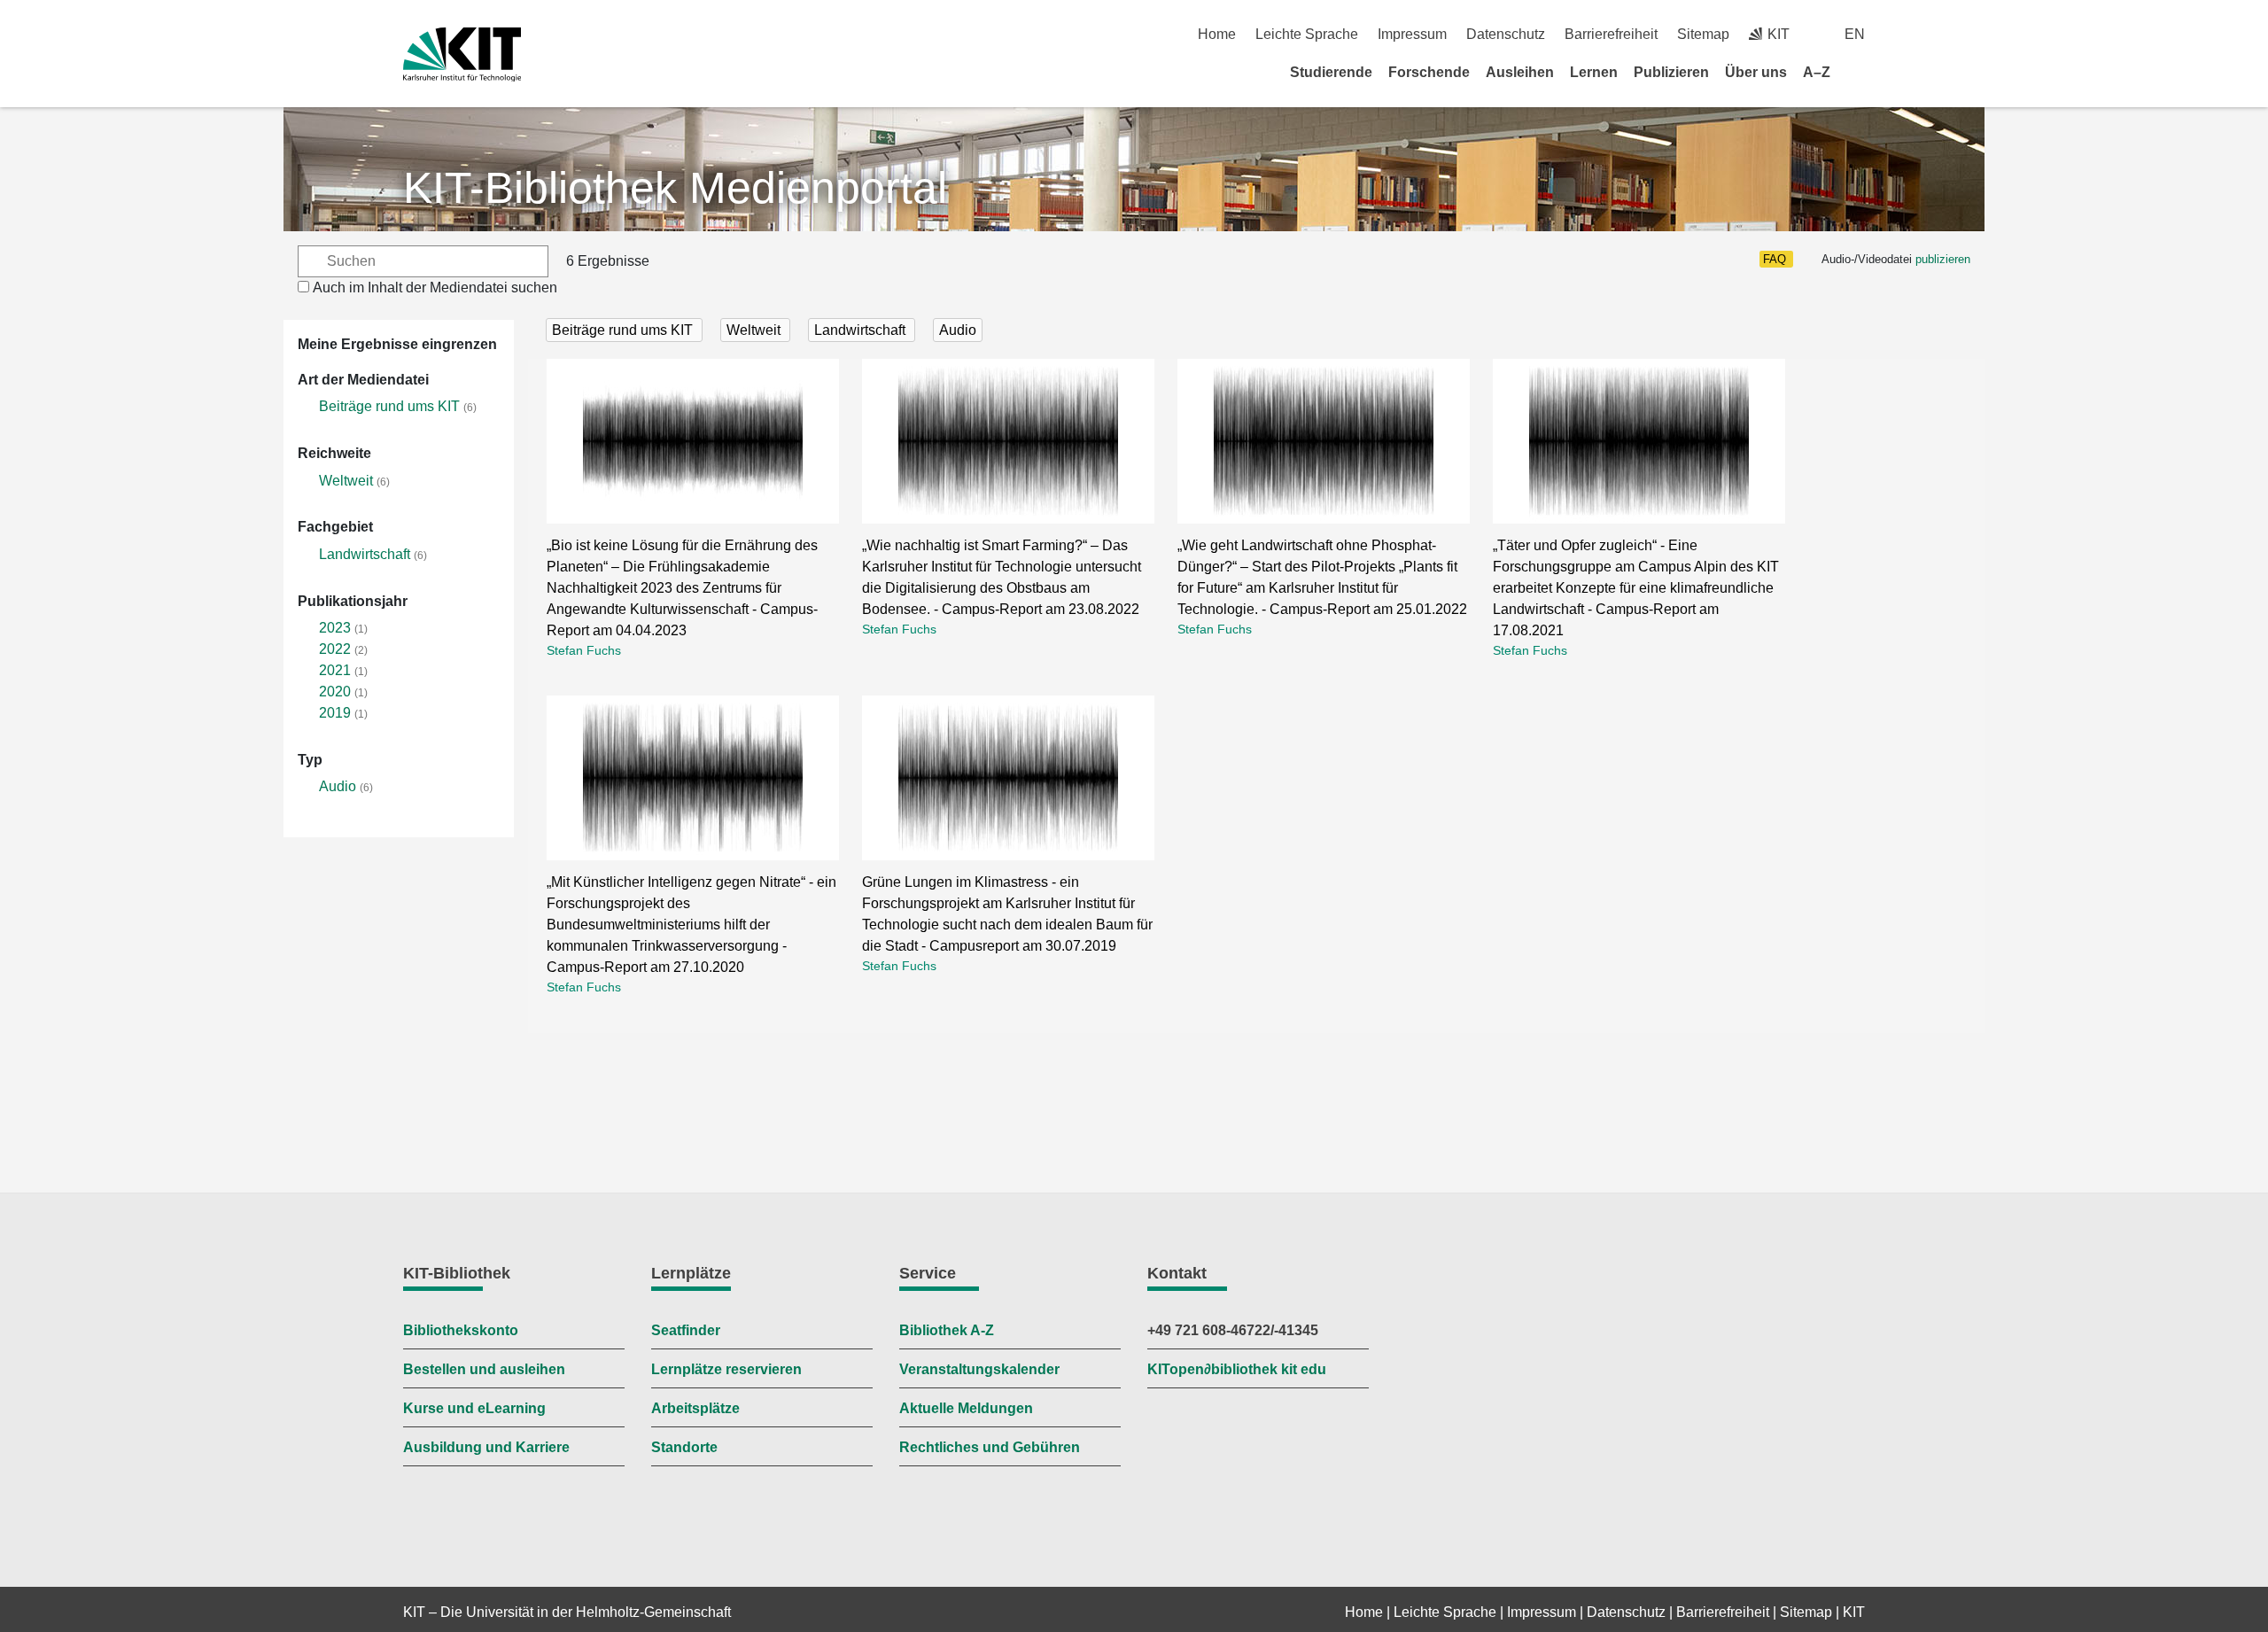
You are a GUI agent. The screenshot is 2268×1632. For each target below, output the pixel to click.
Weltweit (346, 481)
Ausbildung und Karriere (486, 1447)
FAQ (1775, 259)
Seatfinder (686, 1330)
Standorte (684, 1447)
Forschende (1429, 72)
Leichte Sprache (1307, 34)
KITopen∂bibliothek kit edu (1237, 1369)
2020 (335, 692)
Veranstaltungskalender (979, 1369)
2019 (335, 713)
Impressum (1412, 34)
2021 (335, 670)
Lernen (1594, 72)
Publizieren (1671, 72)
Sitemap (1703, 34)
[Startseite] (1859, 72)
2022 (335, 649)
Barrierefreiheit (1611, 34)
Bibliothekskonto (461, 1330)
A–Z (1817, 72)
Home (1217, 34)
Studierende (1331, 72)
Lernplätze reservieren (726, 1369)
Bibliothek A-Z (947, 1330)
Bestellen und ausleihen (484, 1369)
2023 (335, 628)
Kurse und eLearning (474, 1408)
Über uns (1756, 72)
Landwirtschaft (365, 554)
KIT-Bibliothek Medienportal (675, 188)
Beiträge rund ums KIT (389, 406)
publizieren (1943, 259)
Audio (338, 786)
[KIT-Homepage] (462, 54)
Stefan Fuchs (584, 650)
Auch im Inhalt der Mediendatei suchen (435, 288)
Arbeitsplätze (695, 1408)
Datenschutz (1506, 34)
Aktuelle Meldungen (966, 1408)
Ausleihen (1520, 72)
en (1855, 34)
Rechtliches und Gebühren (990, 1447)
